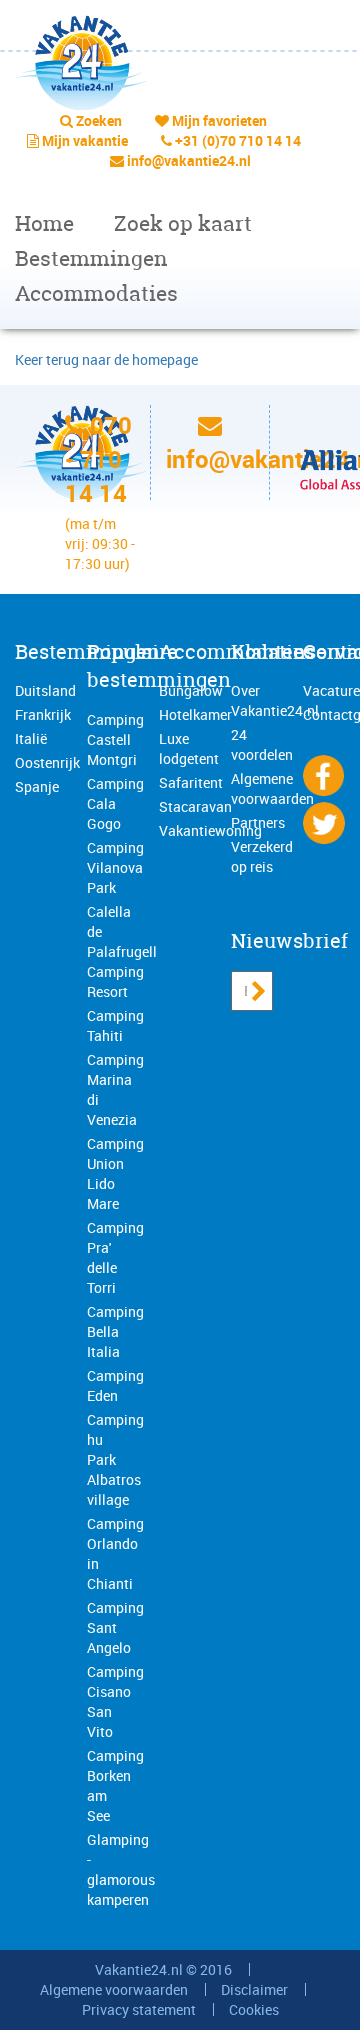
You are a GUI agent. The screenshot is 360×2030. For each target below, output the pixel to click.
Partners (258, 822)
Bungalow (191, 690)
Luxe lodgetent (189, 748)
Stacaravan (195, 806)
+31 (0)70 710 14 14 (238, 140)
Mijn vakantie (85, 140)
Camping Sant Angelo (115, 1627)
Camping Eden (115, 1385)
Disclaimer (254, 1989)
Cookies (254, 2009)
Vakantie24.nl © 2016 (163, 1969)
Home (44, 223)
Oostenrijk (47, 762)
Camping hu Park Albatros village (115, 1459)
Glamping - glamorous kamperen (121, 1869)
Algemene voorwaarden (272, 788)
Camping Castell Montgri (115, 739)
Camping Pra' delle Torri (115, 1257)
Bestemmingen (91, 258)
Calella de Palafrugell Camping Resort (122, 951)
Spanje (37, 786)
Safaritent (191, 782)
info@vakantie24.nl (189, 160)
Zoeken (99, 120)
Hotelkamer (195, 714)
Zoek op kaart (183, 223)
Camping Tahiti (115, 1025)
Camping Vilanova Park (115, 867)
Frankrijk (43, 714)
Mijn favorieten (219, 120)
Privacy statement (139, 2009)
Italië (31, 738)
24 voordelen (262, 744)
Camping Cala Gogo (115, 803)
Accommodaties (96, 293)
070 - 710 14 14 (98, 459)
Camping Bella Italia (115, 1331)
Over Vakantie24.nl (275, 700)
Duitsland (45, 690)
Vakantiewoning (210, 830)
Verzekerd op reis (262, 856)
